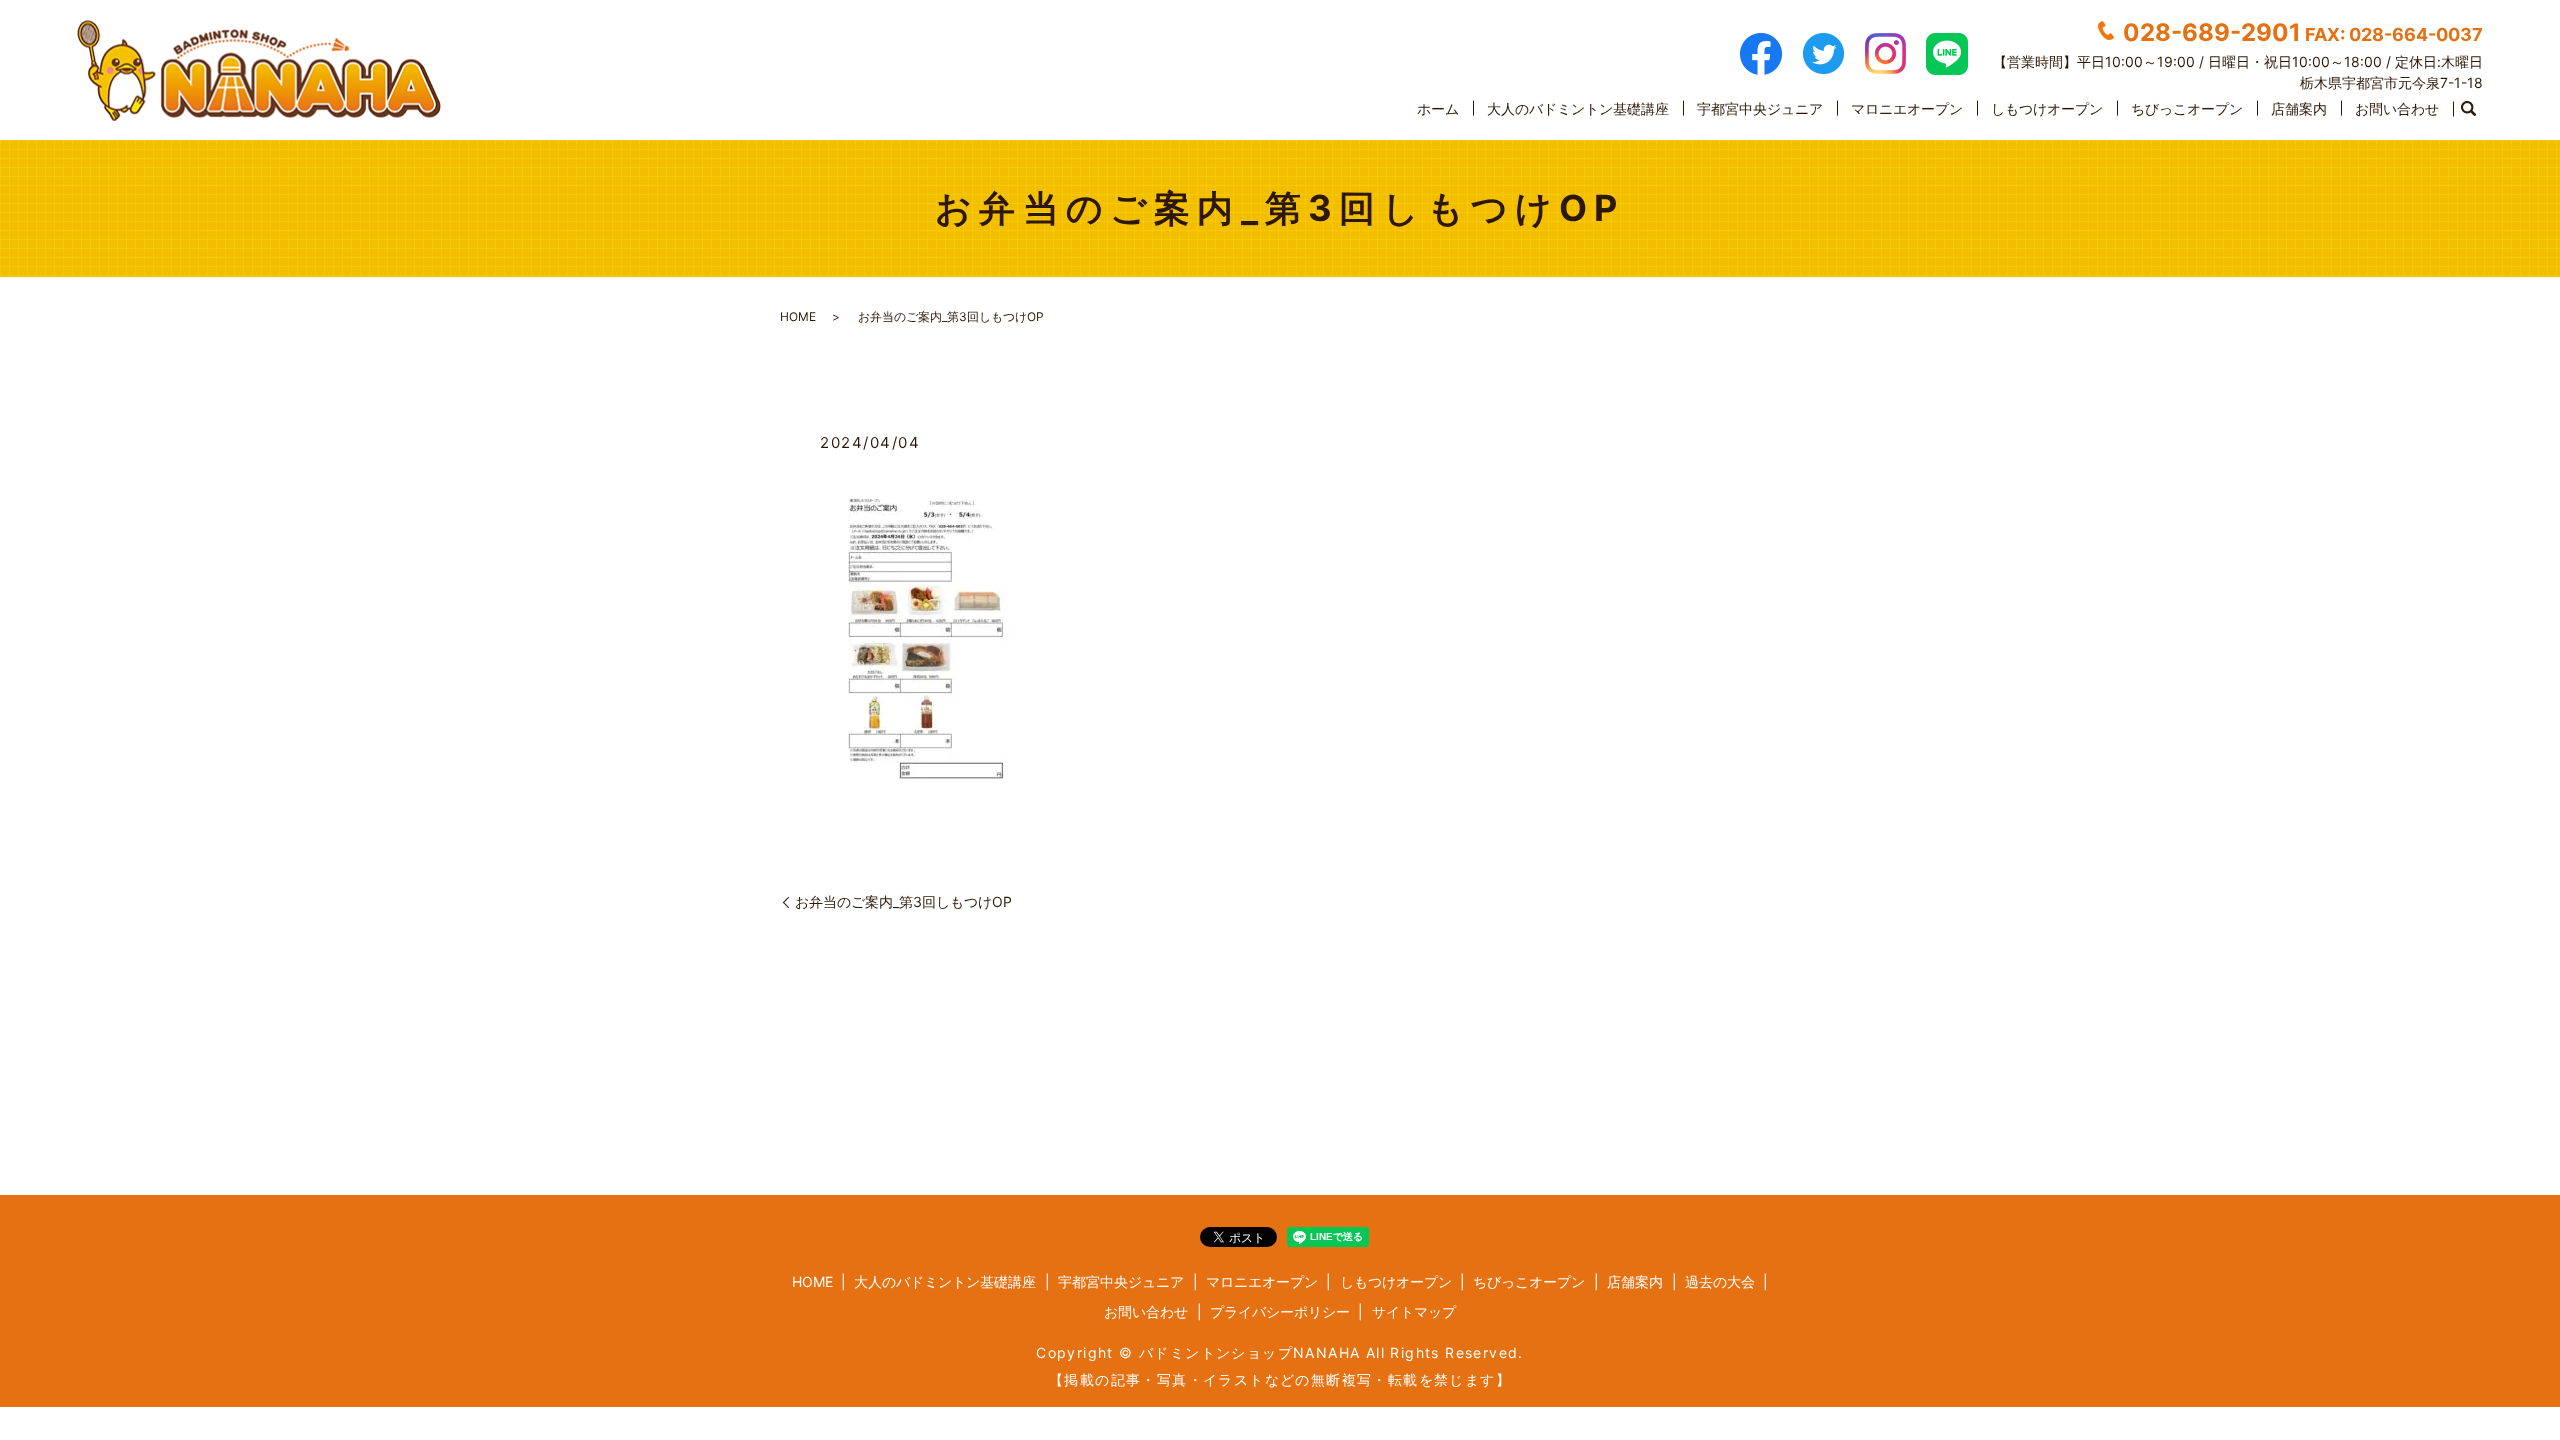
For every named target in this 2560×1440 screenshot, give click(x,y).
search (2468, 109)
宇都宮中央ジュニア (1760, 108)
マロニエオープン (1907, 108)
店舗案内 (2299, 108)
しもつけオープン (2047, 108)
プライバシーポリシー (1280, 1311)
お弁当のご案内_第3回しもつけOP (903, 901)
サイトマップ (1414, 1311)
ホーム (1438, 108)
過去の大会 (1720, 1281)
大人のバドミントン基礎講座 (1578, 108)
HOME (798, 316)
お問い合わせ (2397, 108)
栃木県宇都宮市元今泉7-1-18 (2391, 82)
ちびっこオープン (2187, 108)
